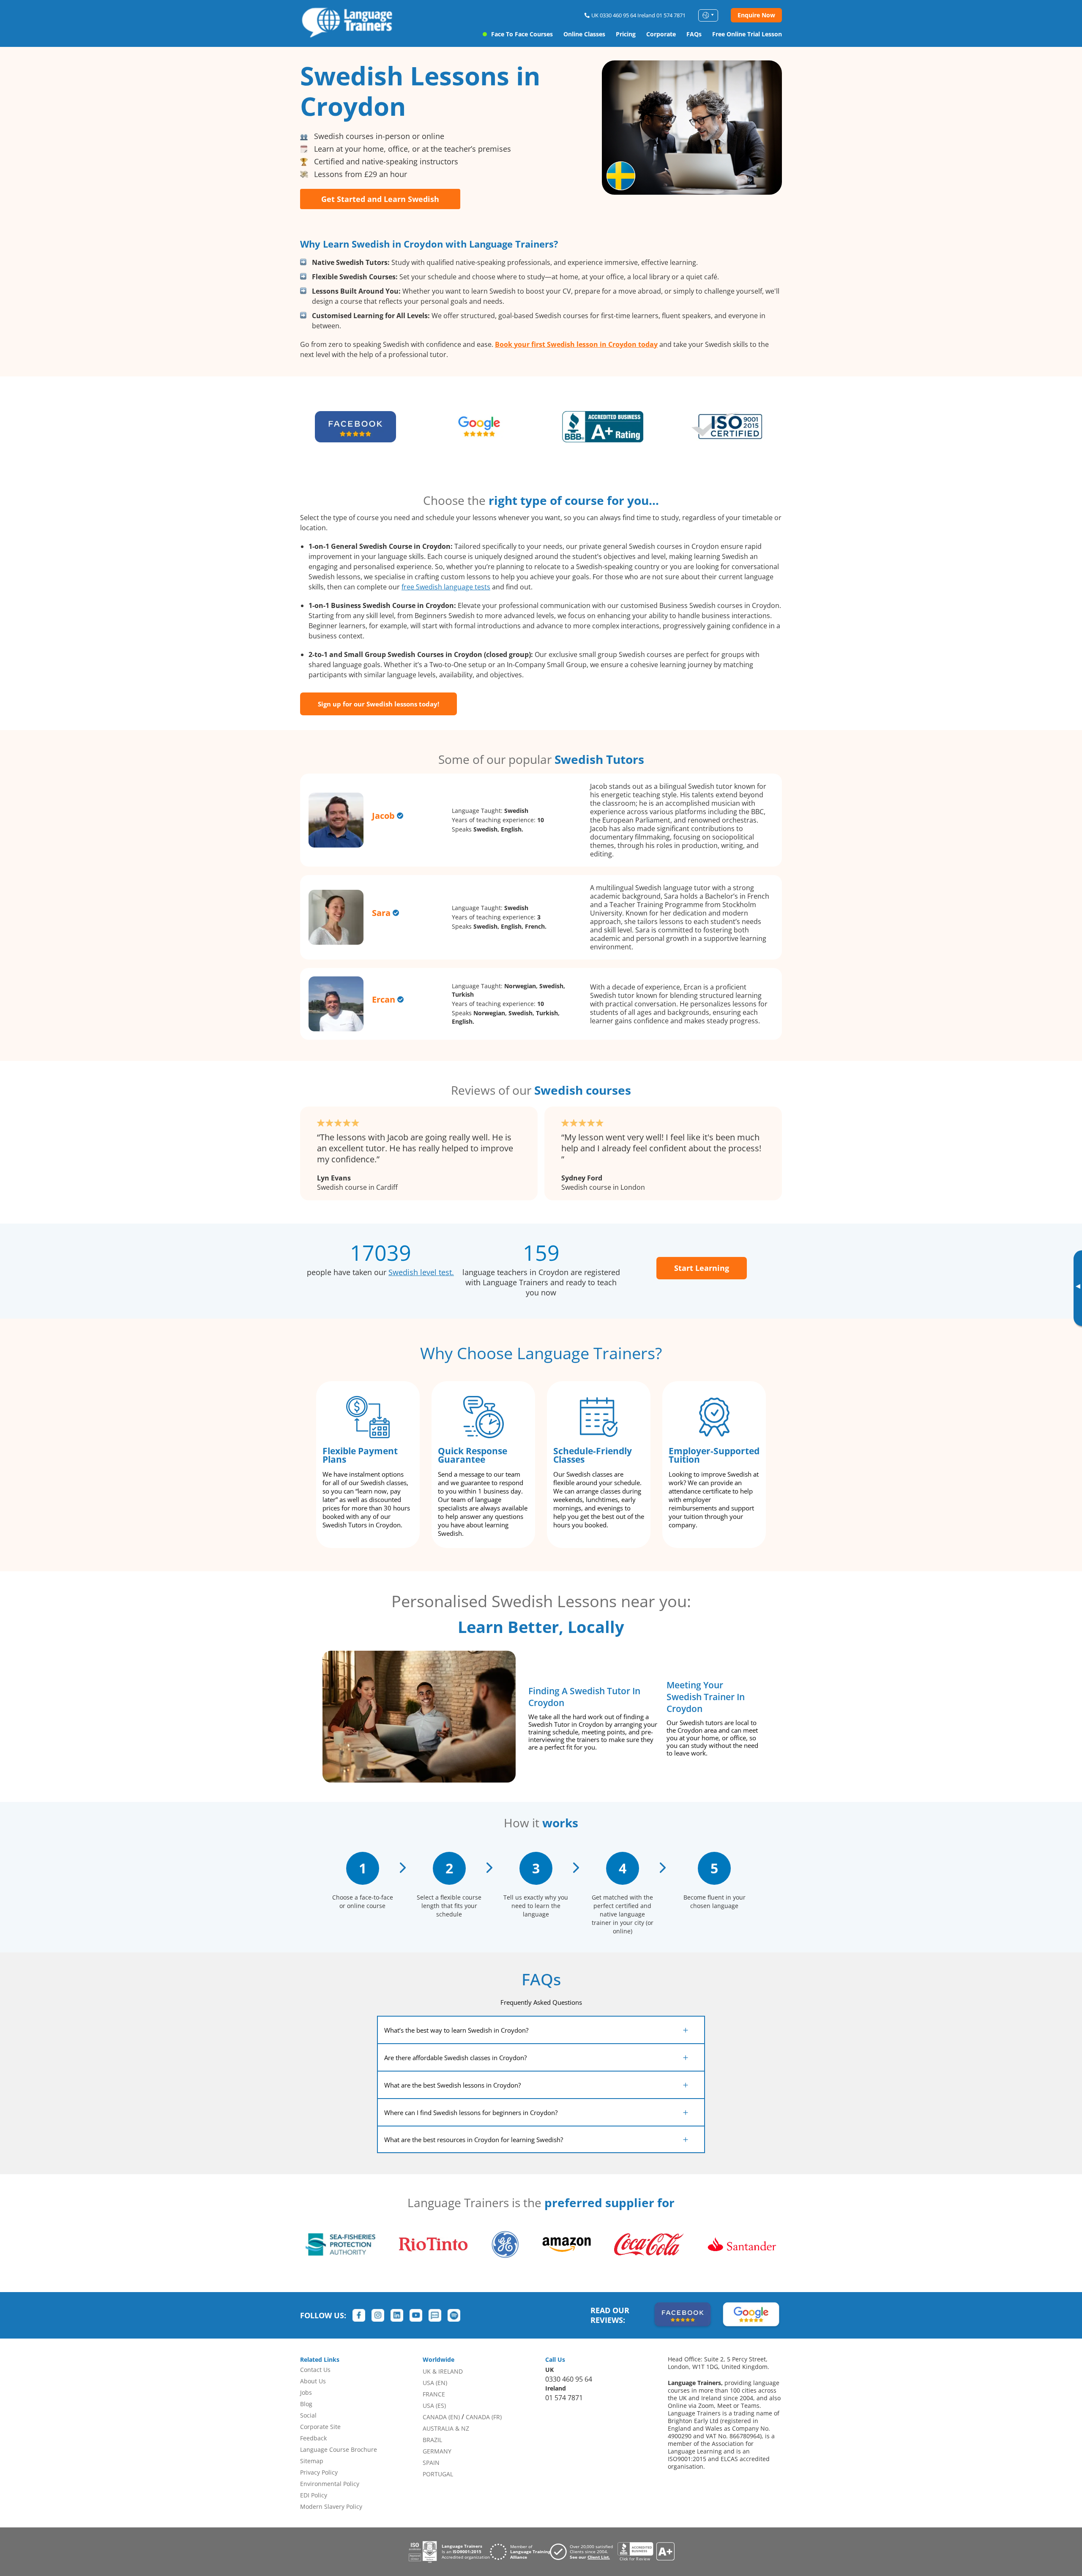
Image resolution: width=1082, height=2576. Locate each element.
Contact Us (315, 2370)
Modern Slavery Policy (331, 2506)
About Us (313, 2381)
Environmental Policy (330, 2484)
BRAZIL (432, 2440)
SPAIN (431, 2463)
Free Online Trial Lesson (747, 34)
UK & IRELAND (443, 2371)
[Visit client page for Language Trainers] (584, 2552)
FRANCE (434, 2394)
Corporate (661, 34)
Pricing (626, 34)
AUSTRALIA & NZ (446, 2428)
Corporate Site (320, 2427)
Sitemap (312, 2461)
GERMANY (437, 2451)
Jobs (306, 2392)
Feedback (313, 2438)
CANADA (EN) (441, 2417)
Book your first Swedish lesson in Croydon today (576, 344)
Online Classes (584, 34)
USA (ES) (434, 2406)
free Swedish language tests (446, 587)
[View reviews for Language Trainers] (646, 2552)
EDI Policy (314, 2495)
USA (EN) (435, 2383)
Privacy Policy (319, 2472)
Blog (306, 2404)
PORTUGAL (438, 2474)
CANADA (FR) (484, 2417)
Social (308, 2415)
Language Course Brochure (339, 2449)
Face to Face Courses (522, 34)
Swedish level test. (421, 1272)
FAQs (694, 34)
